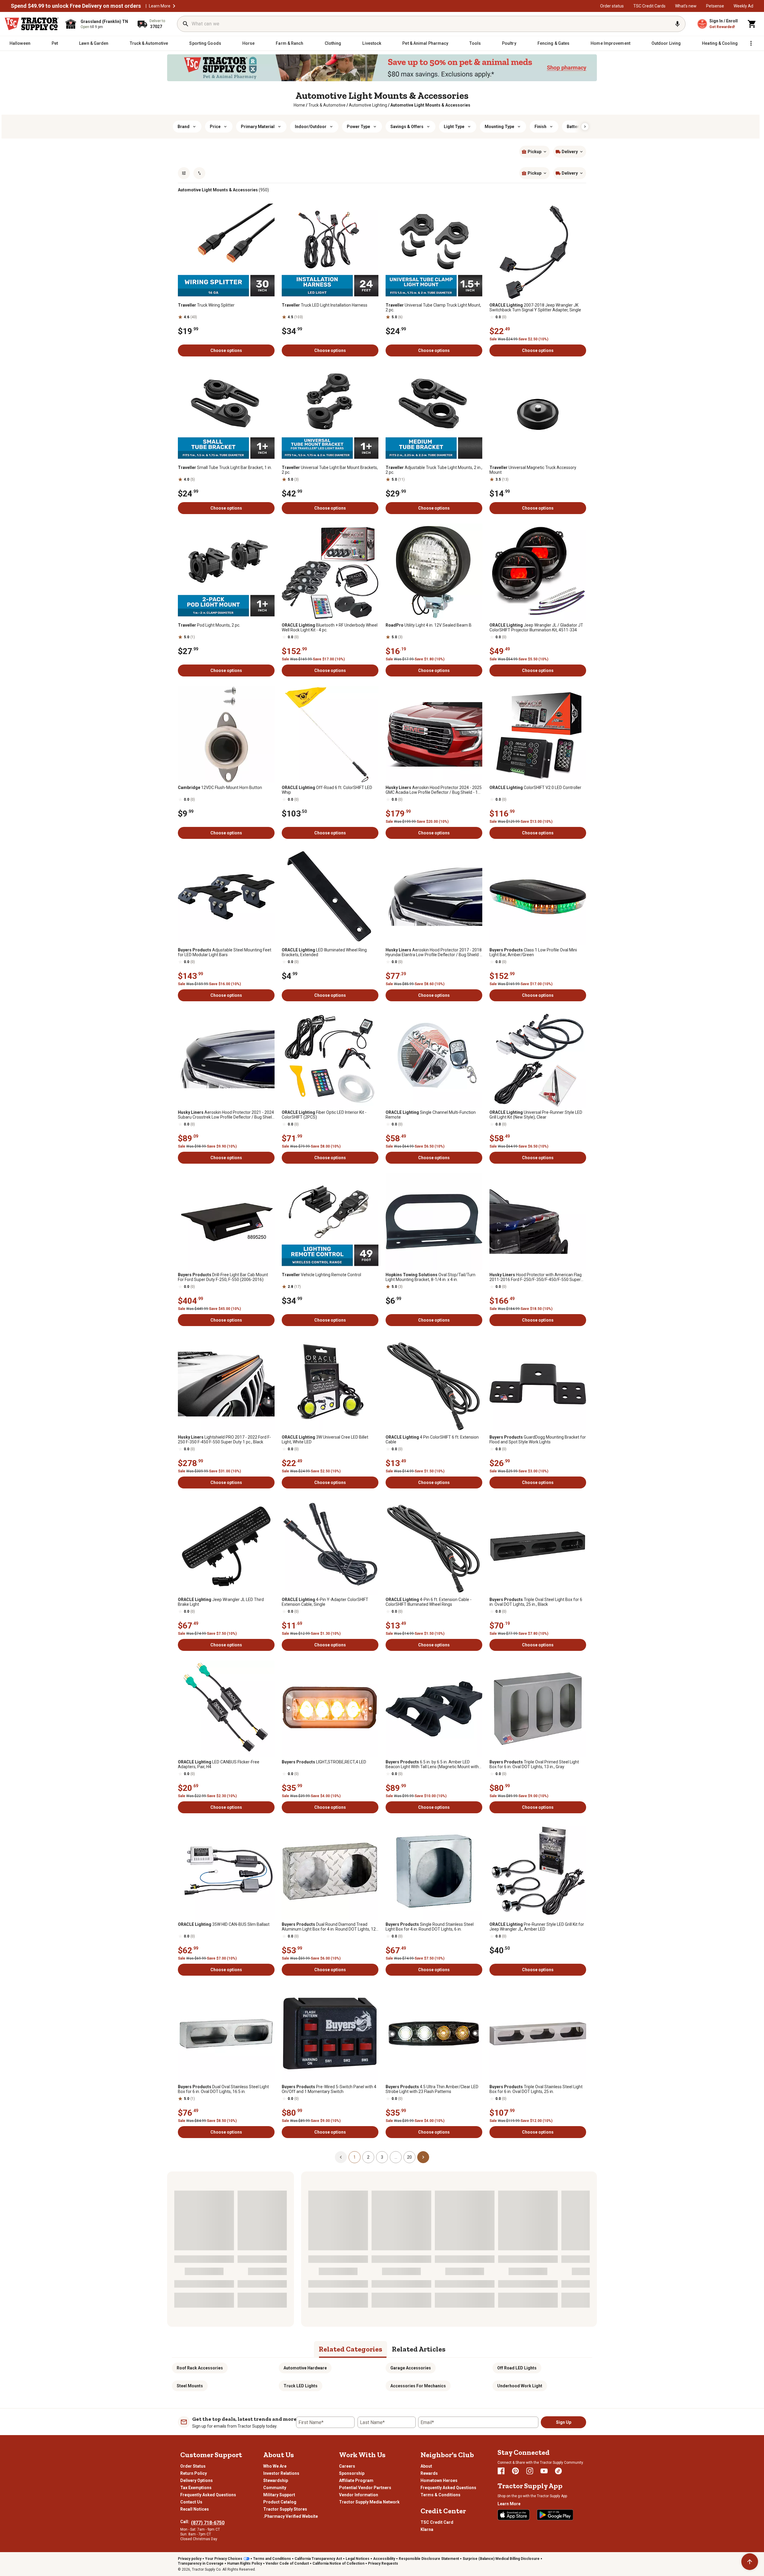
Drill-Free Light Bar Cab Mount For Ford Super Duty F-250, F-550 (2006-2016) (223, 1277)
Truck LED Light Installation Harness (325, 305)
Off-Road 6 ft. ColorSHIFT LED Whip (327, 790)
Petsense (715, 6)
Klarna (427, 2529)
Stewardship (276, 2480)
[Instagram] (530, 2471)
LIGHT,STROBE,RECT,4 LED (324, 1762)
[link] (299, 105)
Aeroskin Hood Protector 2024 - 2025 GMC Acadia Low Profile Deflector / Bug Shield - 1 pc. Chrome (434, 790)
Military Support (279, 2495)
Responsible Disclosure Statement (429, 2559)
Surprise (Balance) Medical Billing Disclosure (501, 2559)
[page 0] (341, 2157)
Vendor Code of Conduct (287, 2563)
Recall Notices (195, 2509)
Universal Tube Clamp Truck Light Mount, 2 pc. (433, 307)
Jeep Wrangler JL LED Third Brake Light (221, 1602)
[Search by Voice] (677, 24)
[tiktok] (558, 2471)
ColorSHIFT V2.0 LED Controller (535, 788)
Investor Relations (281, 2473)
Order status (612, 6)
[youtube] (544, 2471)
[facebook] (501, 2471)
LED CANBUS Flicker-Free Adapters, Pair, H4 (219, 1764)
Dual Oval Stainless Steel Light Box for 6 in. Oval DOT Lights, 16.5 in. (223, 2089)
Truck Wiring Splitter (206, 305)
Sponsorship (352, 2473)
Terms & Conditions (440, 2495)
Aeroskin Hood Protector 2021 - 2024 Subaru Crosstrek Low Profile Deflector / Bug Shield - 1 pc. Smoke (226, 1115)
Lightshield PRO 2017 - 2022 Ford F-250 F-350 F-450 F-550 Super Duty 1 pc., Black (224, 1440)
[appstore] (514, 2515)
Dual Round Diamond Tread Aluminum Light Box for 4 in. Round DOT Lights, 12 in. (329, 1927)
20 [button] (409, 2157)
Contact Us (191, 2502)
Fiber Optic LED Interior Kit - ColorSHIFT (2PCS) (324, 1115)
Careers (347, 2466)
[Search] (186, 24)
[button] (174, 6)
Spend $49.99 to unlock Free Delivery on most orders (76, 6)
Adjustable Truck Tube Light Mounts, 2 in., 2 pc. (434, 470)
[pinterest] (515, 2471)
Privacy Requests (383, 2563)
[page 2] (423, 2157)
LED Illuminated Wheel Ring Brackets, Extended (324, 952)
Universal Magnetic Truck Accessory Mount (533, 470)
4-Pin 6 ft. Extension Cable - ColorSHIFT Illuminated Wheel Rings (429, 1602)
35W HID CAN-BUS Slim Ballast (224, 1924)
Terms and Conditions (272, 2559)
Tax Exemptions (196, 2488)
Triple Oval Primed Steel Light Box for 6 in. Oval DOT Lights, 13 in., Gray (534, 1764)
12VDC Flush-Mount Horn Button (220, 788)
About (426, 2466)
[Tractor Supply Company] (32, 24)
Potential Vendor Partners (365, 2488)
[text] (430, 105)
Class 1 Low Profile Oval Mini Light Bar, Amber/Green (533, 952)
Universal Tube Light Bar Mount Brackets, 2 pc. (330, 470)
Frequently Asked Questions (208, 2495)
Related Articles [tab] (419, 2349)
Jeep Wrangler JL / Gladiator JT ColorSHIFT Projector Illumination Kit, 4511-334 (536, 628)
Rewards (429, 2473)
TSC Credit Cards (649, 6)
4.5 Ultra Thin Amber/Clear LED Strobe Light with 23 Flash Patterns (432, 2089)
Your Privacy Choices (224, 2559)
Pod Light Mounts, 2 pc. (209, 625)
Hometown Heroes (439, 2480)
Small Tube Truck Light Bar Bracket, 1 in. (225, 467)
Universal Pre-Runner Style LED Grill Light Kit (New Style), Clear (536, 1115)
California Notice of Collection (338, 2563)
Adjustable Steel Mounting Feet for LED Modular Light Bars (225, 952)
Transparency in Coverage (201, 2563)
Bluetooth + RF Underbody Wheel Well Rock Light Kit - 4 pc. (330, 628)
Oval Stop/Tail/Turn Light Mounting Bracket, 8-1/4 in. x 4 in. (430, 1277)
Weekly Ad (743, 6)
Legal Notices (358, 2559)
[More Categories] (751, 43)
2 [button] (368, 2157)
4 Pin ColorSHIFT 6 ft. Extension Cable (432, 1440)
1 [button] (355, 2157)
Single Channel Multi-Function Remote (431, 1115)
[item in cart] (752, 24)
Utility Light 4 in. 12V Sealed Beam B (429, 625)
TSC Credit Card (437, 2522)
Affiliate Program (356, 2480)
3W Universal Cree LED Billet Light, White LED (325, 1440)
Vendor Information (359, 2495)
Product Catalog (280, 2502)
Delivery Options (197, 2480)
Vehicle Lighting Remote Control (321, 1275)
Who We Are (275, 2466)
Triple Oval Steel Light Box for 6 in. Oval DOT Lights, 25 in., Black (536, 1602)
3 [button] (382, 2157)
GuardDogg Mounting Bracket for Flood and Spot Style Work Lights (538, 1440)
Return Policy (194, 2473)
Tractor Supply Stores (285, 2509)
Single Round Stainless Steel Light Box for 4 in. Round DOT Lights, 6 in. (430, 1927)
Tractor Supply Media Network (369, 2502)
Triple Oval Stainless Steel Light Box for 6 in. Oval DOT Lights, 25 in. (536, 2089)
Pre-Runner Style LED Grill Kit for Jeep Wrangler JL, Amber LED (537, 1927)
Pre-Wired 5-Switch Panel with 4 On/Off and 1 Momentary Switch (329, 2089)
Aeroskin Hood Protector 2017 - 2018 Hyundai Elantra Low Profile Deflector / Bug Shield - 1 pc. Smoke (434, 952)
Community (275, 2488)
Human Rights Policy (245, 2563)
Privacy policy (190, 2559)
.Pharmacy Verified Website (291, 2516)
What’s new (686, 6)
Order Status (193, 2466)
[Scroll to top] (750, 2562)
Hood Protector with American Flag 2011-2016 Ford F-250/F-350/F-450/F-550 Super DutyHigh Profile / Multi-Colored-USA (536, 1277)
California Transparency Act (318, 2559)
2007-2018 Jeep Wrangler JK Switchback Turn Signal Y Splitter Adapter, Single (535, 307)
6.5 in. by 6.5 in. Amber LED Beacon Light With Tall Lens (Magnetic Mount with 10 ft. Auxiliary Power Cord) (432, 1764)
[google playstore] (555, 2515)
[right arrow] (585, 127)
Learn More (160, 6)
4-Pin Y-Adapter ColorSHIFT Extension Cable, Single (325, 1602)
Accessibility (384, 2559)
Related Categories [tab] (351, 2349)
